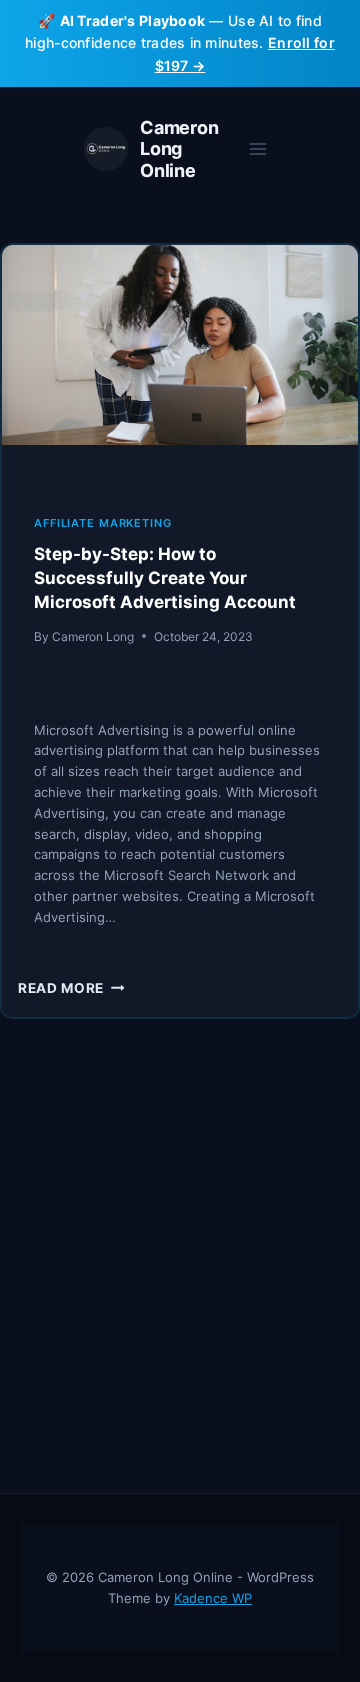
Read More (71, 988)
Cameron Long (93, 636)
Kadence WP (213, 1598)
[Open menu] (257, 149)
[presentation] (180, 363)
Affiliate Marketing (103, 523)
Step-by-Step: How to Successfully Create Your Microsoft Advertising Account (165, 578)
